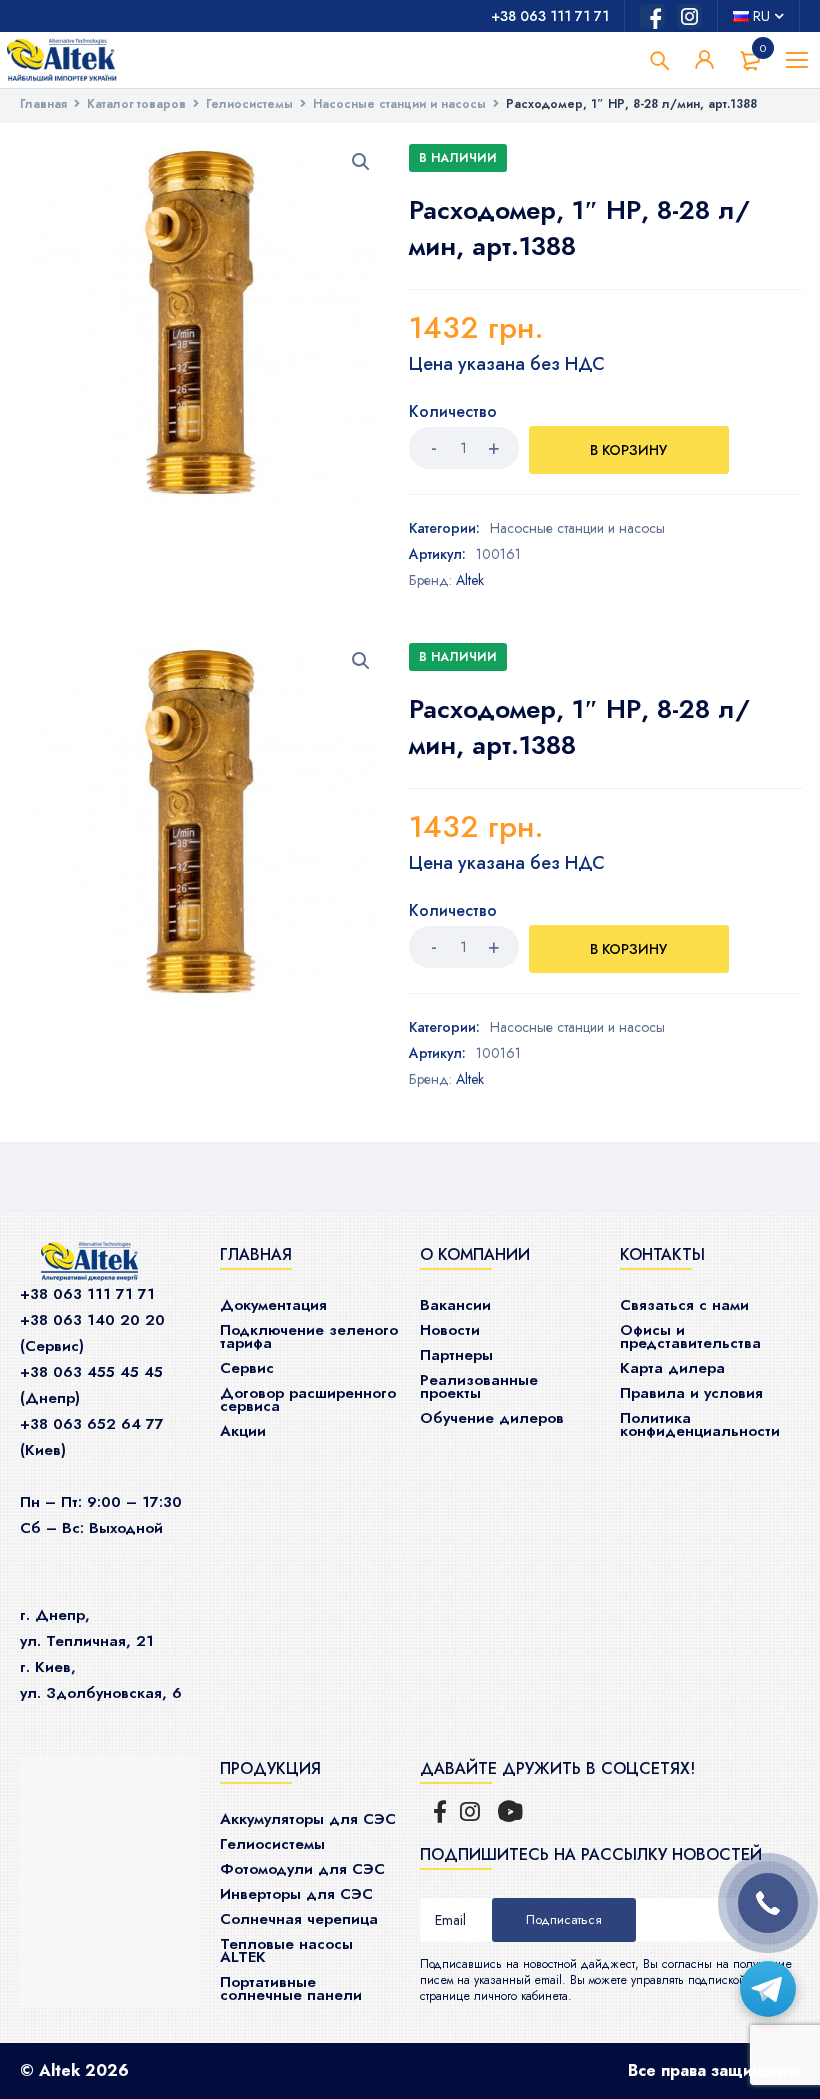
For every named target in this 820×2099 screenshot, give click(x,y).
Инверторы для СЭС (296, 1894)
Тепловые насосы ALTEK (286, 1950)
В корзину (628, 450)
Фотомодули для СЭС (302, 1869)
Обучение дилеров (492, 1418)
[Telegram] (768, 1989)
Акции (243, 1431)
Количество (453, 412)
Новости (450, 1330)
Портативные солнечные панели (291, 1988)
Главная (43, 104)
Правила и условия (691, 1393)
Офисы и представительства (690, 1336)
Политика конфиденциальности (700, 1424)
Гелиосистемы (249, 104)
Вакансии (455, 1305)
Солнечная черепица (299, 1919)
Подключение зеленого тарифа (309, 1336)
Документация (273, 1305)
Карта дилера (672, 1368)
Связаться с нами (684, 1305)
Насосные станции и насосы (399, 104)
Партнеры (456, 1355)
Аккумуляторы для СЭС (308, 1819)
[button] (361, 162)
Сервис (247, 1368)
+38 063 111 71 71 (550, 16)
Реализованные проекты (479, 1386)
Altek (470, 580)
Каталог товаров (136, 104)
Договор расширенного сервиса (308, 1399)
